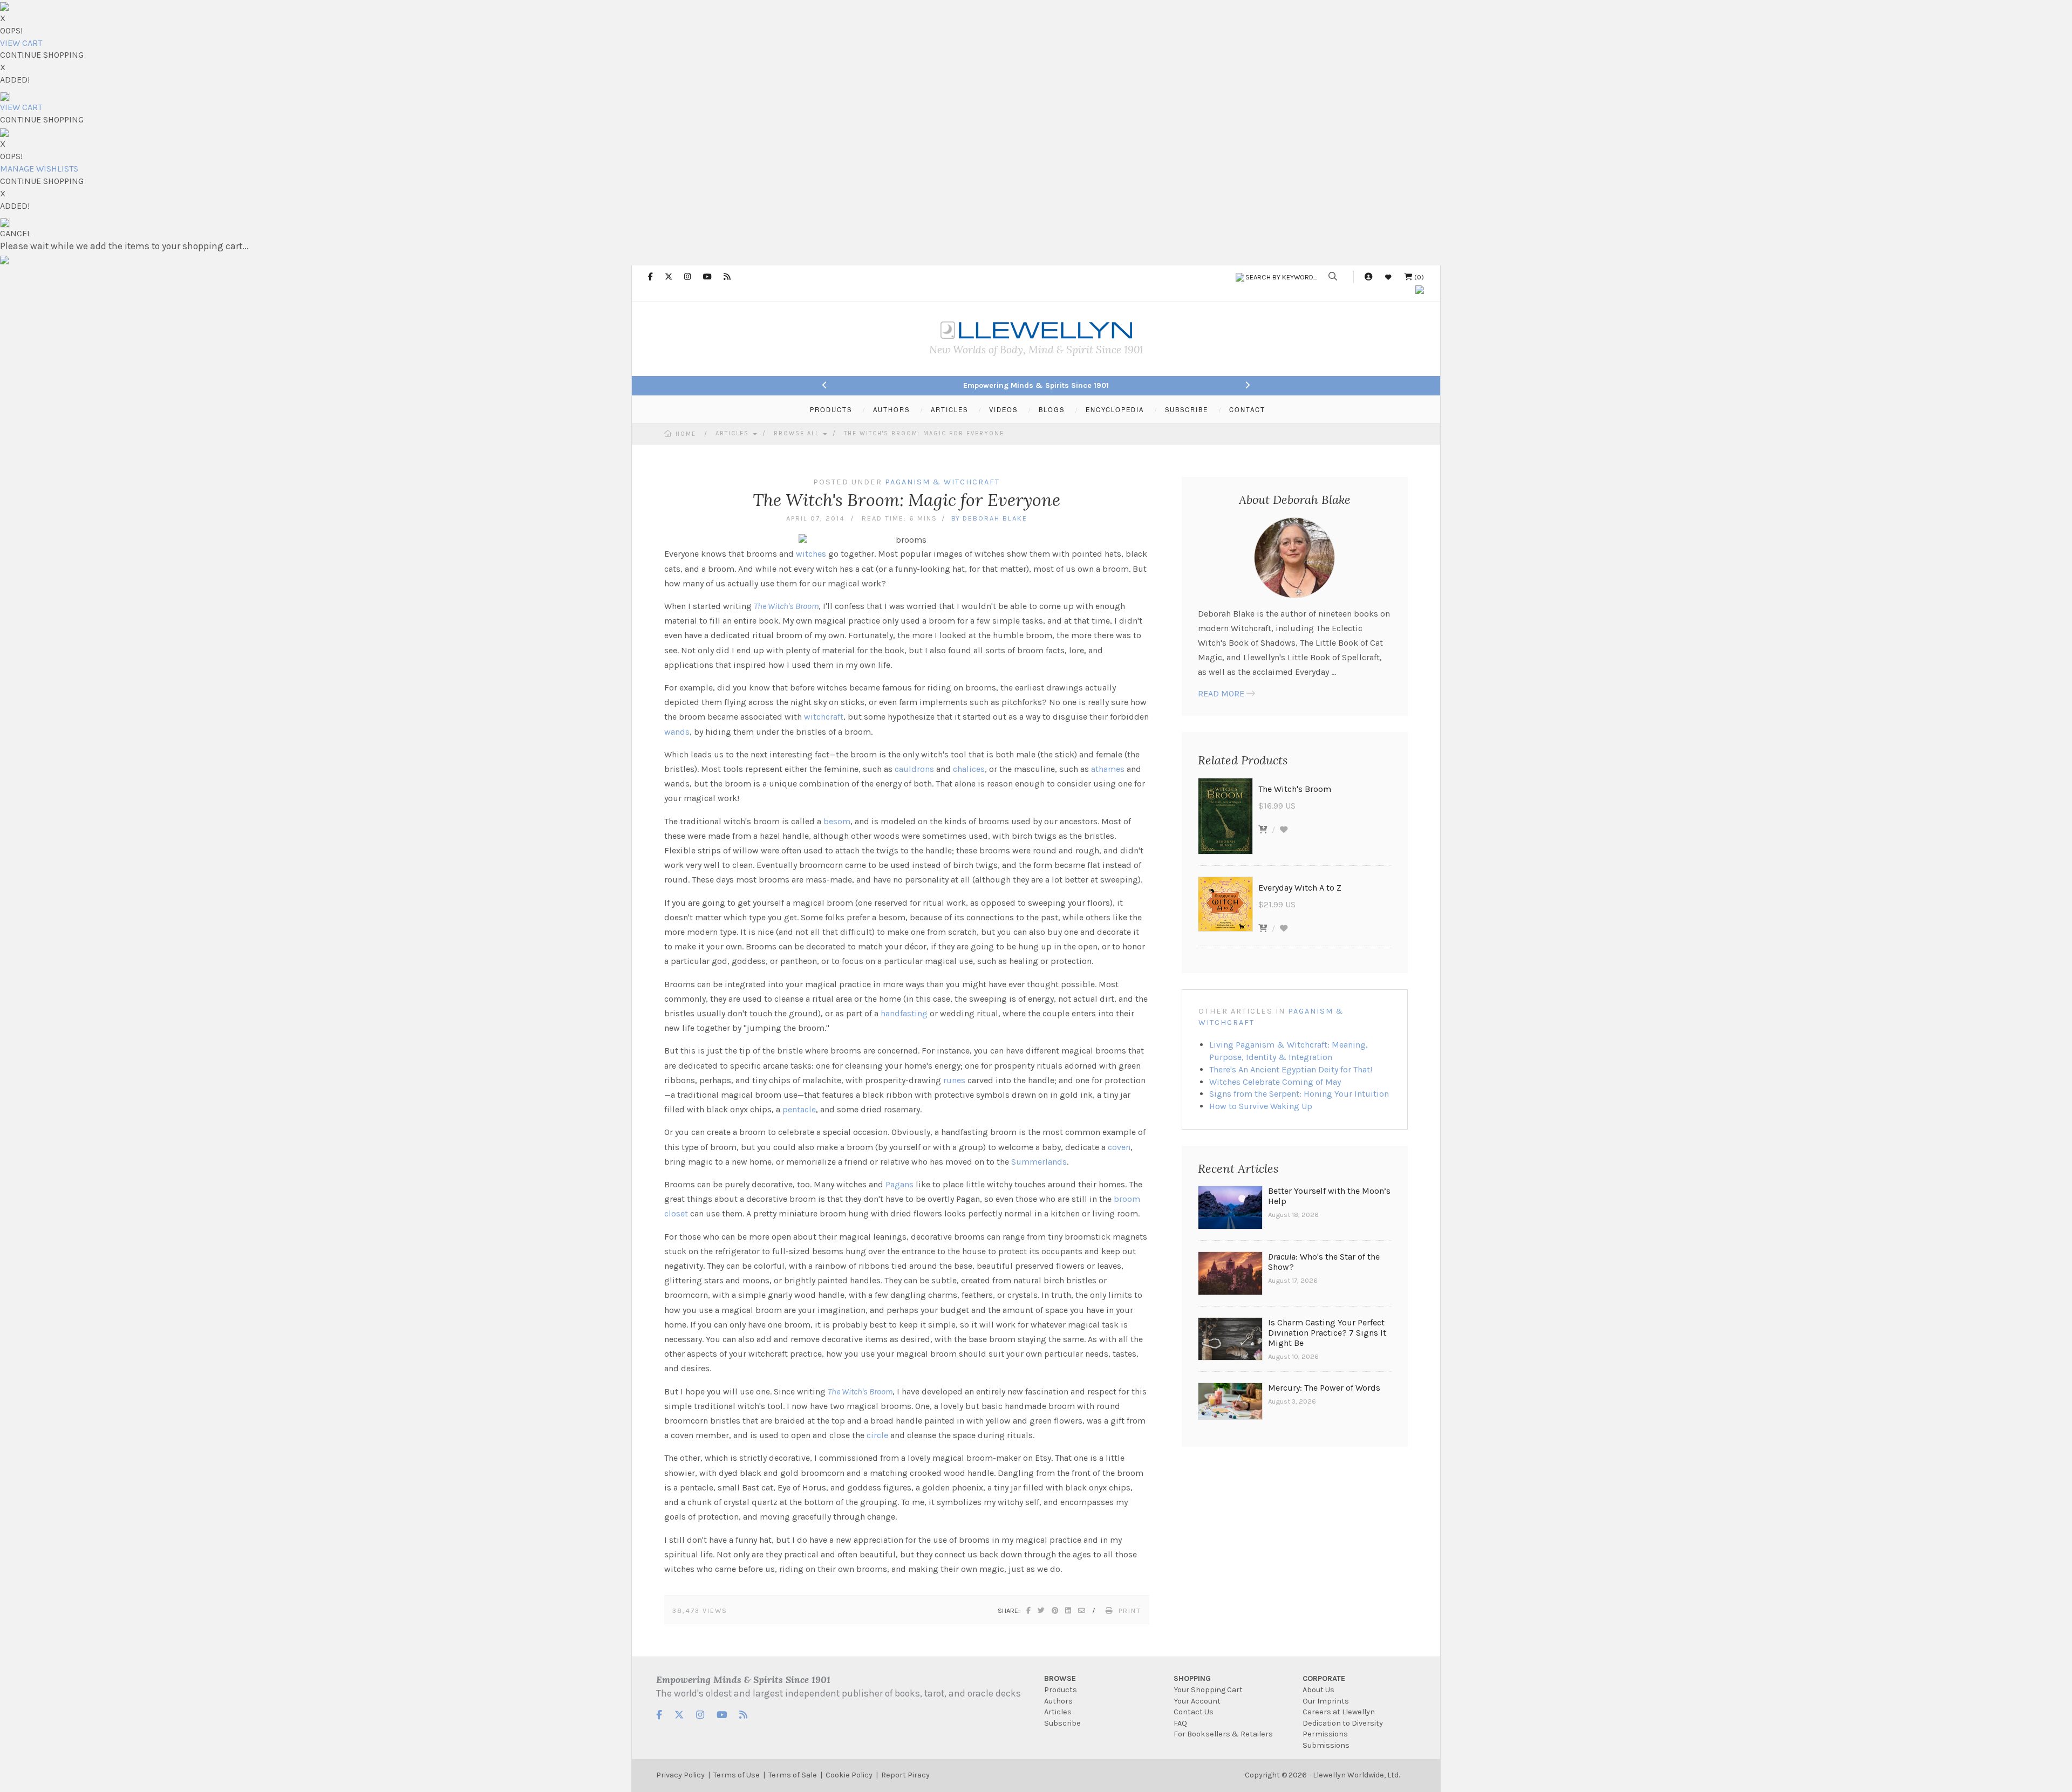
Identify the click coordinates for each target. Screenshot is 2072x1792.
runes (954, 1080)
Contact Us (1194, 1712)
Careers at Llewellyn (1339, 1712)
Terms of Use (737, 1775)
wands (677, 732)
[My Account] (1368, 277)
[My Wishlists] (1388, 277)
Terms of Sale (793, 1775)
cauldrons (914, 769)
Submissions (1326, 1745)
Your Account (1197, 1701)
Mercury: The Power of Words (1324, 1388)
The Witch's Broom (786, 606)
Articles (734, 433)
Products (1061, 1690)
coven (1119, 1147)
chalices (969, 769)
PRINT (1130, 1610)
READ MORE (1221, 693)
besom (837, 821)
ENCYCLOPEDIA (1115, 409)
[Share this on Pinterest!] (1055, 1610)
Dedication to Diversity (1343, 1723)
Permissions (1325, 1734)
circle (877, 1435)
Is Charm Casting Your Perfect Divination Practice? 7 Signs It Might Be (1327, 1333)
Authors (1058, 1701)
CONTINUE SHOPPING (42, 55)
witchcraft (824, 717)
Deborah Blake (995, 518)
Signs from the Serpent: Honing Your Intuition (1299, 1094)
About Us (1318, 1690)
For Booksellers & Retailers (1223, 1734)
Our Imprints (1326, 1701)
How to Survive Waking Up (1261, 1106)
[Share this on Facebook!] (1029, 1610)
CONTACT (1247, 409)
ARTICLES (949, 409)
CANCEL (16, 233)
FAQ (1180, 1723)
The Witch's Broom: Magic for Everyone (924, 433)
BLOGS (1052, 409)
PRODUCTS (831, 409)
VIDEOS (1003, 409)
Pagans (899, 1184)
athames (1108, 769)
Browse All (798, 433)
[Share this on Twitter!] (1042, 1610)
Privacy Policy (680, 1775)
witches (811, 554)
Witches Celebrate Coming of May (1275, 1082)
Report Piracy (905, 1775)
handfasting (904, 1013)
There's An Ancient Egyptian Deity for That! (1291, 1069)
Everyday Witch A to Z (1300, 888)
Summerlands (1039, 1162)
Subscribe (1062, 1723)
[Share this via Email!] (1082, 1610)
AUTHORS (891, 409)
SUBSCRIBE (1187, 409)
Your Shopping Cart (1208, 1690)
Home (686, 434)
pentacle (799, 1109)
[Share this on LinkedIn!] (1069, 1610)
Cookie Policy (849, 1775)
